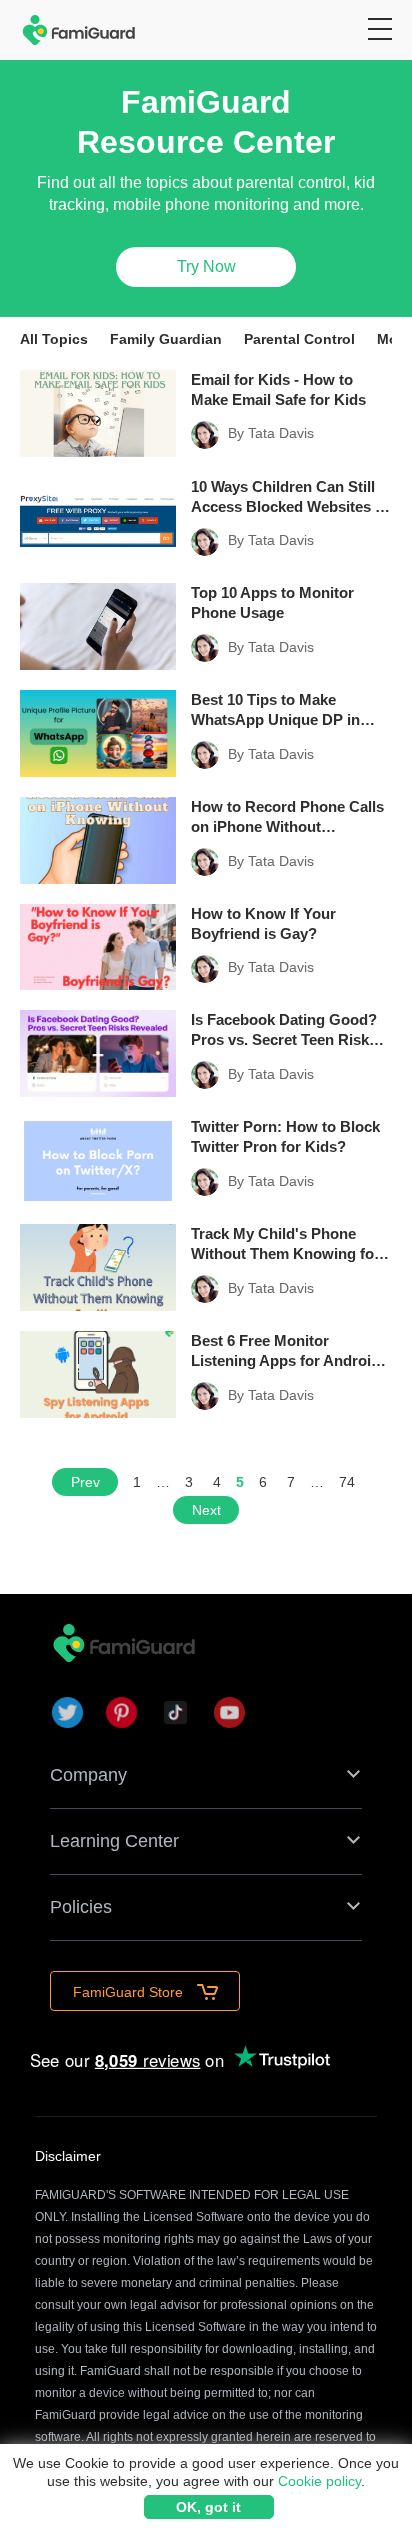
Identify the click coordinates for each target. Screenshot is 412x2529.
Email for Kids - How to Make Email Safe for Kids (278, 389)
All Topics (54, 339)
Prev (85, 1482)
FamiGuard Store (130, 1992)
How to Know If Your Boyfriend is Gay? (263, 923)
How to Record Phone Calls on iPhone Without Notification (287, 817)
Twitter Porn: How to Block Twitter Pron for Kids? (285, 1136)
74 (347, 1482)
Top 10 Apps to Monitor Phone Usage (272, 602)
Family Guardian (166, 339)
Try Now (206, 266)
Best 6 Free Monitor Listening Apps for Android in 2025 (285, 1351)
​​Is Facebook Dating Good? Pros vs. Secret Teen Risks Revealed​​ (284, 1030)
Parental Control (299, 339)
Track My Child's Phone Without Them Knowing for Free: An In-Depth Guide (285, 1244)
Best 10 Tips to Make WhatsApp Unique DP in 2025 (275, 710)
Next (206, 1510)
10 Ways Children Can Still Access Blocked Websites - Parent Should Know (285, 497)
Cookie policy (319, 2481)
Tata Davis (281, 433)
